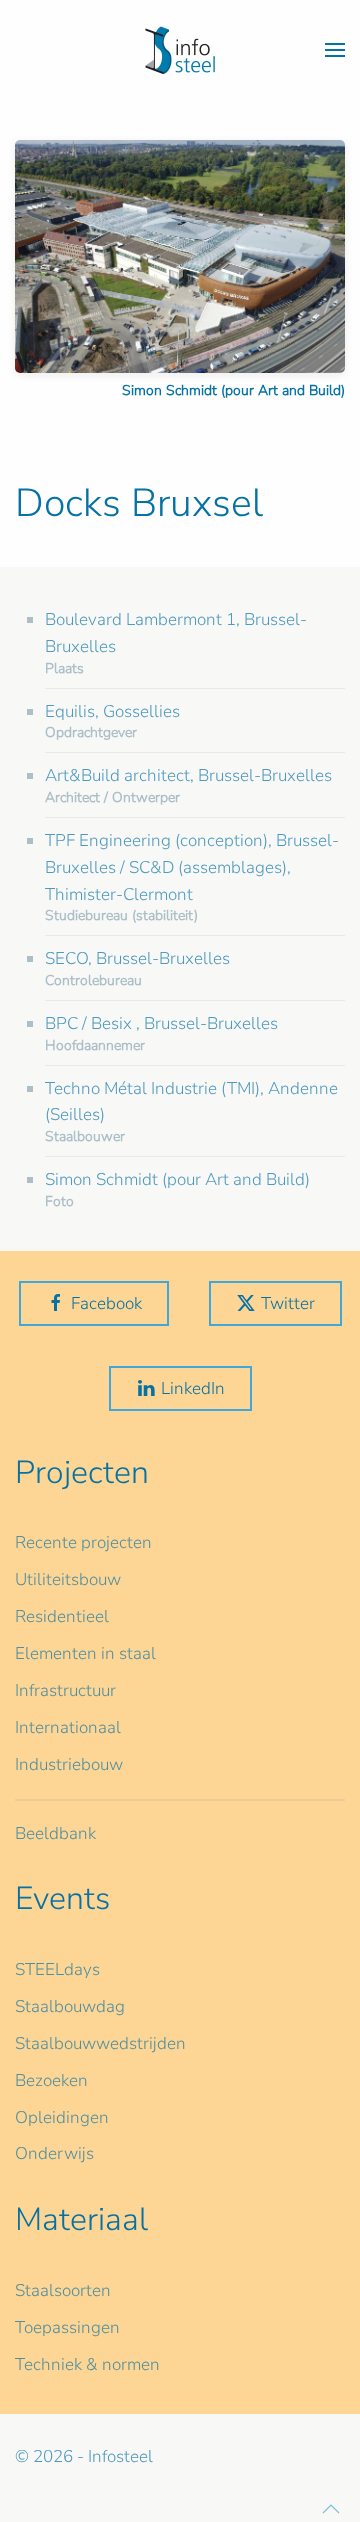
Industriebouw (69, 1764)
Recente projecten (83, 1542)
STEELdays (57, 1969)
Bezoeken (51, 2080)
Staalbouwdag (70, 2006)
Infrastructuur (65, 1690)
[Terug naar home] (180, 50)
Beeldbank (55, 1833)
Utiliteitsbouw (68, 1579)
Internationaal (68, 1727)
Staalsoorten (63, 2290)
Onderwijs (54, 2153)
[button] (335, 50)
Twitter (288, 1303)
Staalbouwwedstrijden (100, 2043)
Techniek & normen (87, 2364)
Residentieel (62, 1616)
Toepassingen (67, 2327)
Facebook (106, 1303)
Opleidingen (62, 2117)
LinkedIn (193, 1388)
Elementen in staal (85, 1653)
